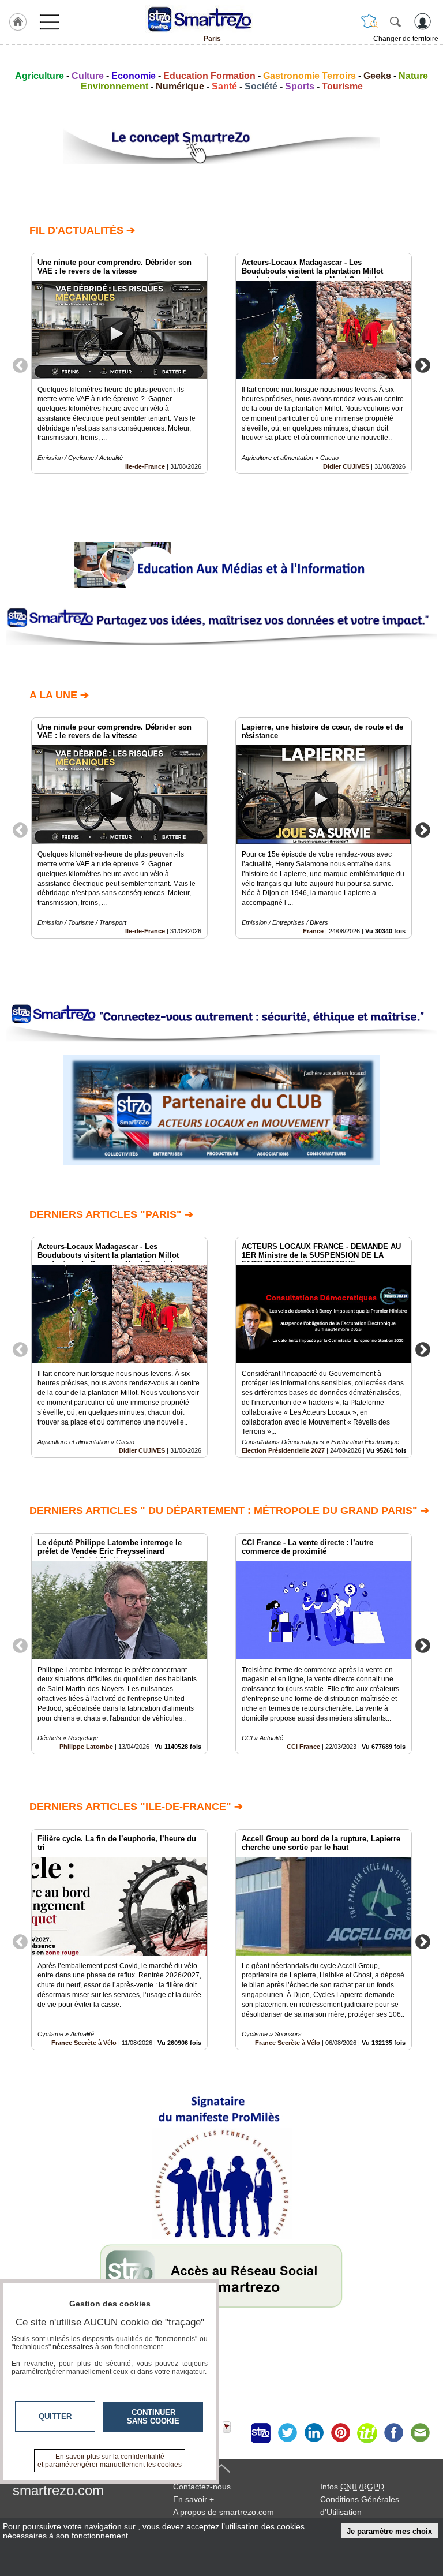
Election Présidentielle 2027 (283, 1450)
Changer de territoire (406, 39)
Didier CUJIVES (346, 466)
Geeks (377, 76)
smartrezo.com (58, 2490)
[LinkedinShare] (314, 2433)
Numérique (180, 86)
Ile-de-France (145, 466)
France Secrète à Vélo (84, 2043)
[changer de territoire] (369, 21)
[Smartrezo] (212, 19)
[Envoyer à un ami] (420, 2433)
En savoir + (194, 2499)
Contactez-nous (202, 2487)
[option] (119, 363)
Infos (352, 2487)
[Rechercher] (395, 21)
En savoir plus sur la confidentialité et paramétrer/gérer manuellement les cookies (110, 2461)
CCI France (303, 1747)
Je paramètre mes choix (389, 2531)
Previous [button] (20, 365)
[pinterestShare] (340, 2433)
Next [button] (423, 365)
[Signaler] (234, 2433)
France (313, 931)
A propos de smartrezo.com (224, 2512)
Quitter (55, 2416)
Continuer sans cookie (153, 2417)
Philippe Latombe (86, 1747)
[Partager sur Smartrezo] (261, 2433)
